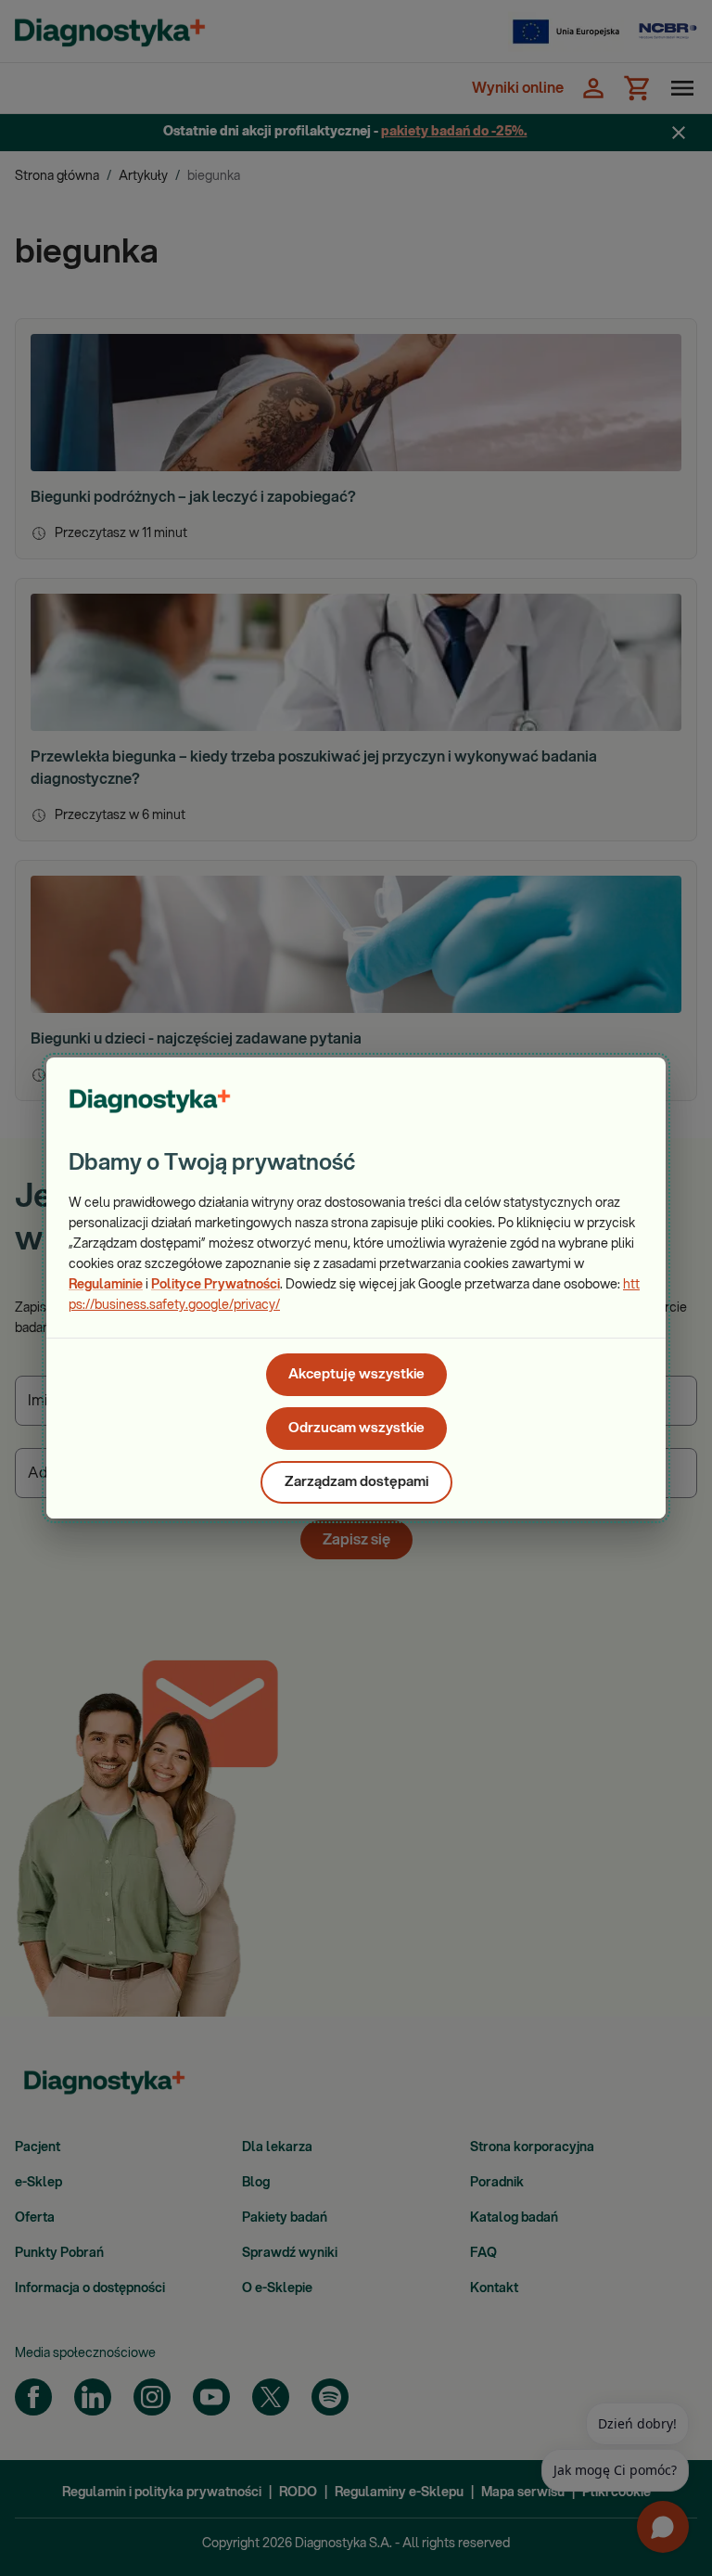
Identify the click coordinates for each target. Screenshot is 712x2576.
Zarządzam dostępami (356, 1482)
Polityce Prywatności (216, 1285)
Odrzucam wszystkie (356, 1428)
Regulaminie (106, 1285)
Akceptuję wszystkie (356, 1374)
